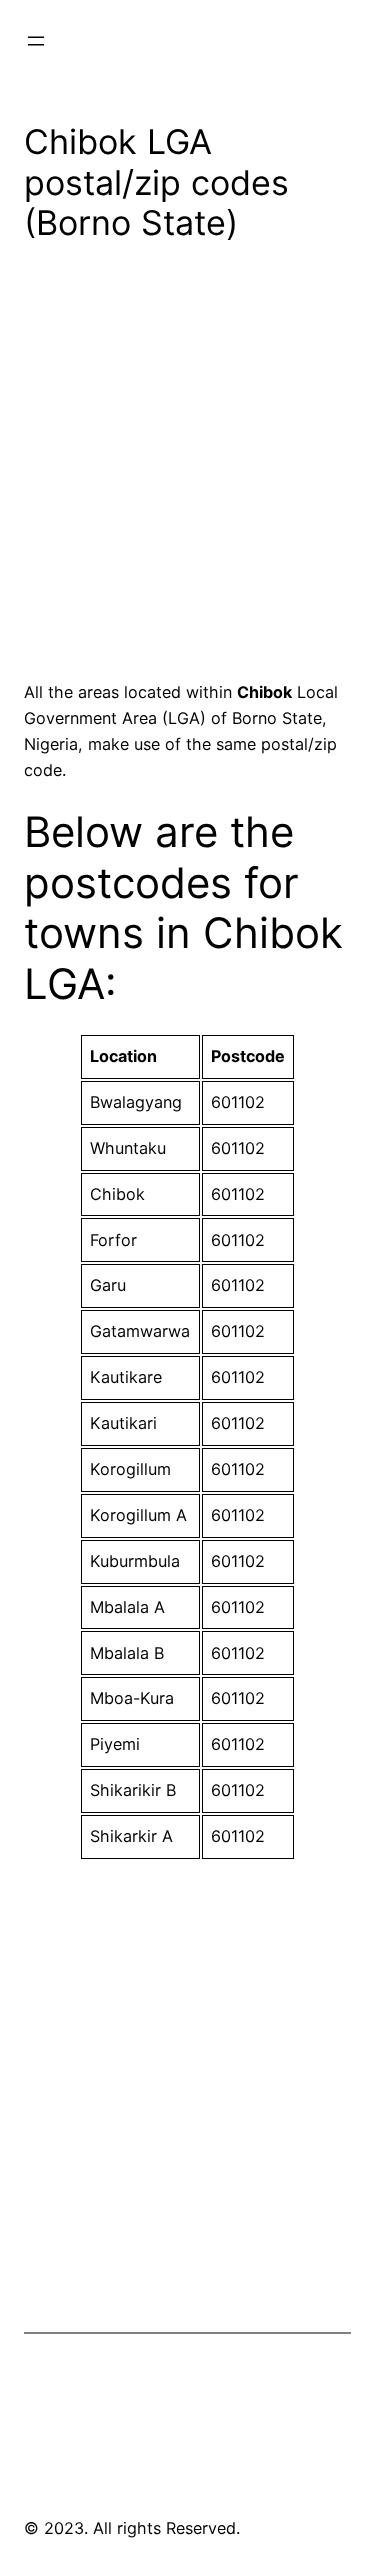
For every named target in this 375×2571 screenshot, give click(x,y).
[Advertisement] (187, 468)
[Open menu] (36, 41)
